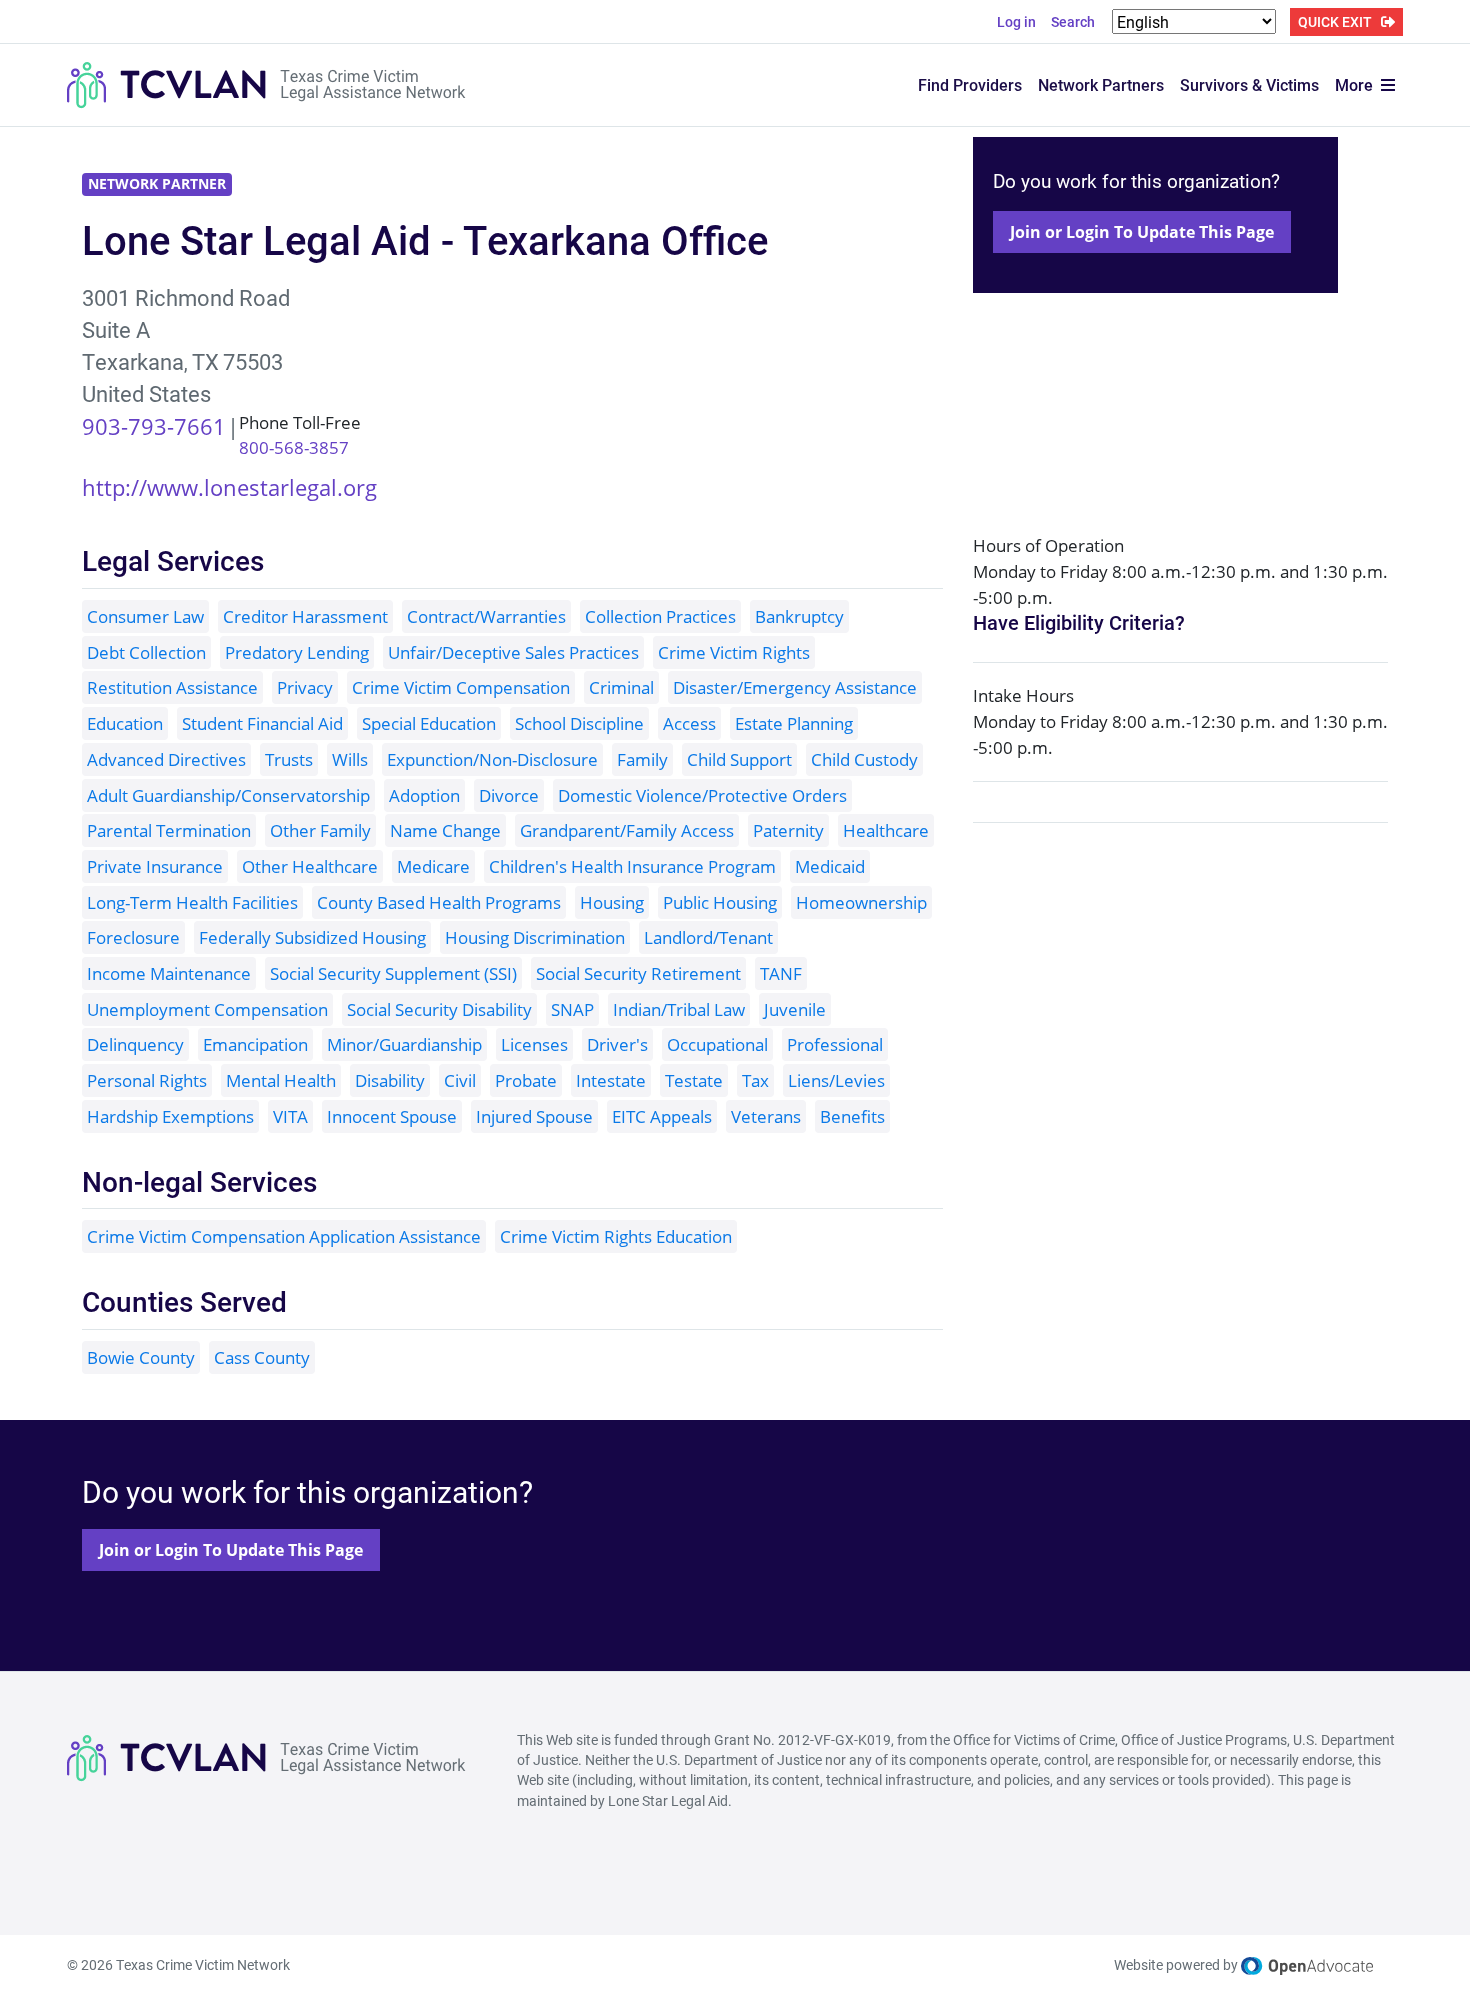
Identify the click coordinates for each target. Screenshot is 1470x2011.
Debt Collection (146, 652)
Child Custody (864, 759)
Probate (526, 1080)
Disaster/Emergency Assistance (795, 687)
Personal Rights (147, 1080)
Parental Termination (169, 830)
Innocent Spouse (392, 1116)
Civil (460, 1080)
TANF (781, 973)
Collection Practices (660, 616)
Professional (835, 1044)
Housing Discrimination (535, 937)
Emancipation (255, 1044)
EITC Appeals (662, 1116)
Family (642, 759)
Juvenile (795, 1009)
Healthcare (886, 830)
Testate (694, 1080)
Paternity (788, 830)
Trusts (289, 759)
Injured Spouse (534, 1116)
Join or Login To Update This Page (1142, 232)
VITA (290, 1116)
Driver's (617, 1044)
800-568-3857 (294, 447)
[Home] (267, 85)
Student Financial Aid (262, 723)
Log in (1016, 21)
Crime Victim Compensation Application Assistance (284, 1236)
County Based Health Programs (439, 902)
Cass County (262, 1357)
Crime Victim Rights (734, 652)
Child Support (739, 759)
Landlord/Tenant (708, 937)
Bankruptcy (799, 616)
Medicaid (830, 866)
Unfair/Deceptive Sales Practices (513, 652)
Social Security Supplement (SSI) (393, 973)
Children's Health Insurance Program (632, 866)
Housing (612, 902)
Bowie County (141, 1357)
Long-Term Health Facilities (192, 902)
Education (125, 723)
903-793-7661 (154, 426)
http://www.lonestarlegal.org (229, 487)
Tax (755, 1080)
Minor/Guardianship (404, 1044)
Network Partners (1101, 84)
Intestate (611, 1080)
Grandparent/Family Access (627, 830)
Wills (350, 759)
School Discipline (579, 723)
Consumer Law (145, 616)
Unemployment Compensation (207, 1009)
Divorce (509, 795)
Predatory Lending (297, 652)
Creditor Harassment (305, 616)
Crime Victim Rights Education (616, 1236)
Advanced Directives (166, 759)
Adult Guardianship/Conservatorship (228, 795)
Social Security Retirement (638, 973)
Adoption (424, 795)
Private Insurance (155, 866)
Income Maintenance (169, 973)
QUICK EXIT (1335, 21)
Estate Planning (794, 723)
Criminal (621, 687)
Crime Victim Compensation (461, 687)
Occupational (717, 1044)
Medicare (433, 866)
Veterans (766, 1116)
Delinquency (135, 1044)
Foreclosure (133, 937)
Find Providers (970, 84)
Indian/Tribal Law (679, 1009)
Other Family (320, 830)
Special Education (429, 723)
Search (1073, 21)
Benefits (852, 1116)
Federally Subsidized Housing (312, 937)
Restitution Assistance (172, 687)
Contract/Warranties (486, 616)
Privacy (305, 687)
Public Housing (720, 902)
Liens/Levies (836, 1080)
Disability (390, 1080)
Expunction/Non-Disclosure (492, 759)
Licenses (534, 1044)
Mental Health (281, 1080)
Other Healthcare (310, 866)
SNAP (572, 1009)
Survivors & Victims (1249, 84)
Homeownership (861, 902)
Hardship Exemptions (170, 1116)
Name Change (445, 830)
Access (689, 723)
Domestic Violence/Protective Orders (702, 795)
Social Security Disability (439, 1009)
